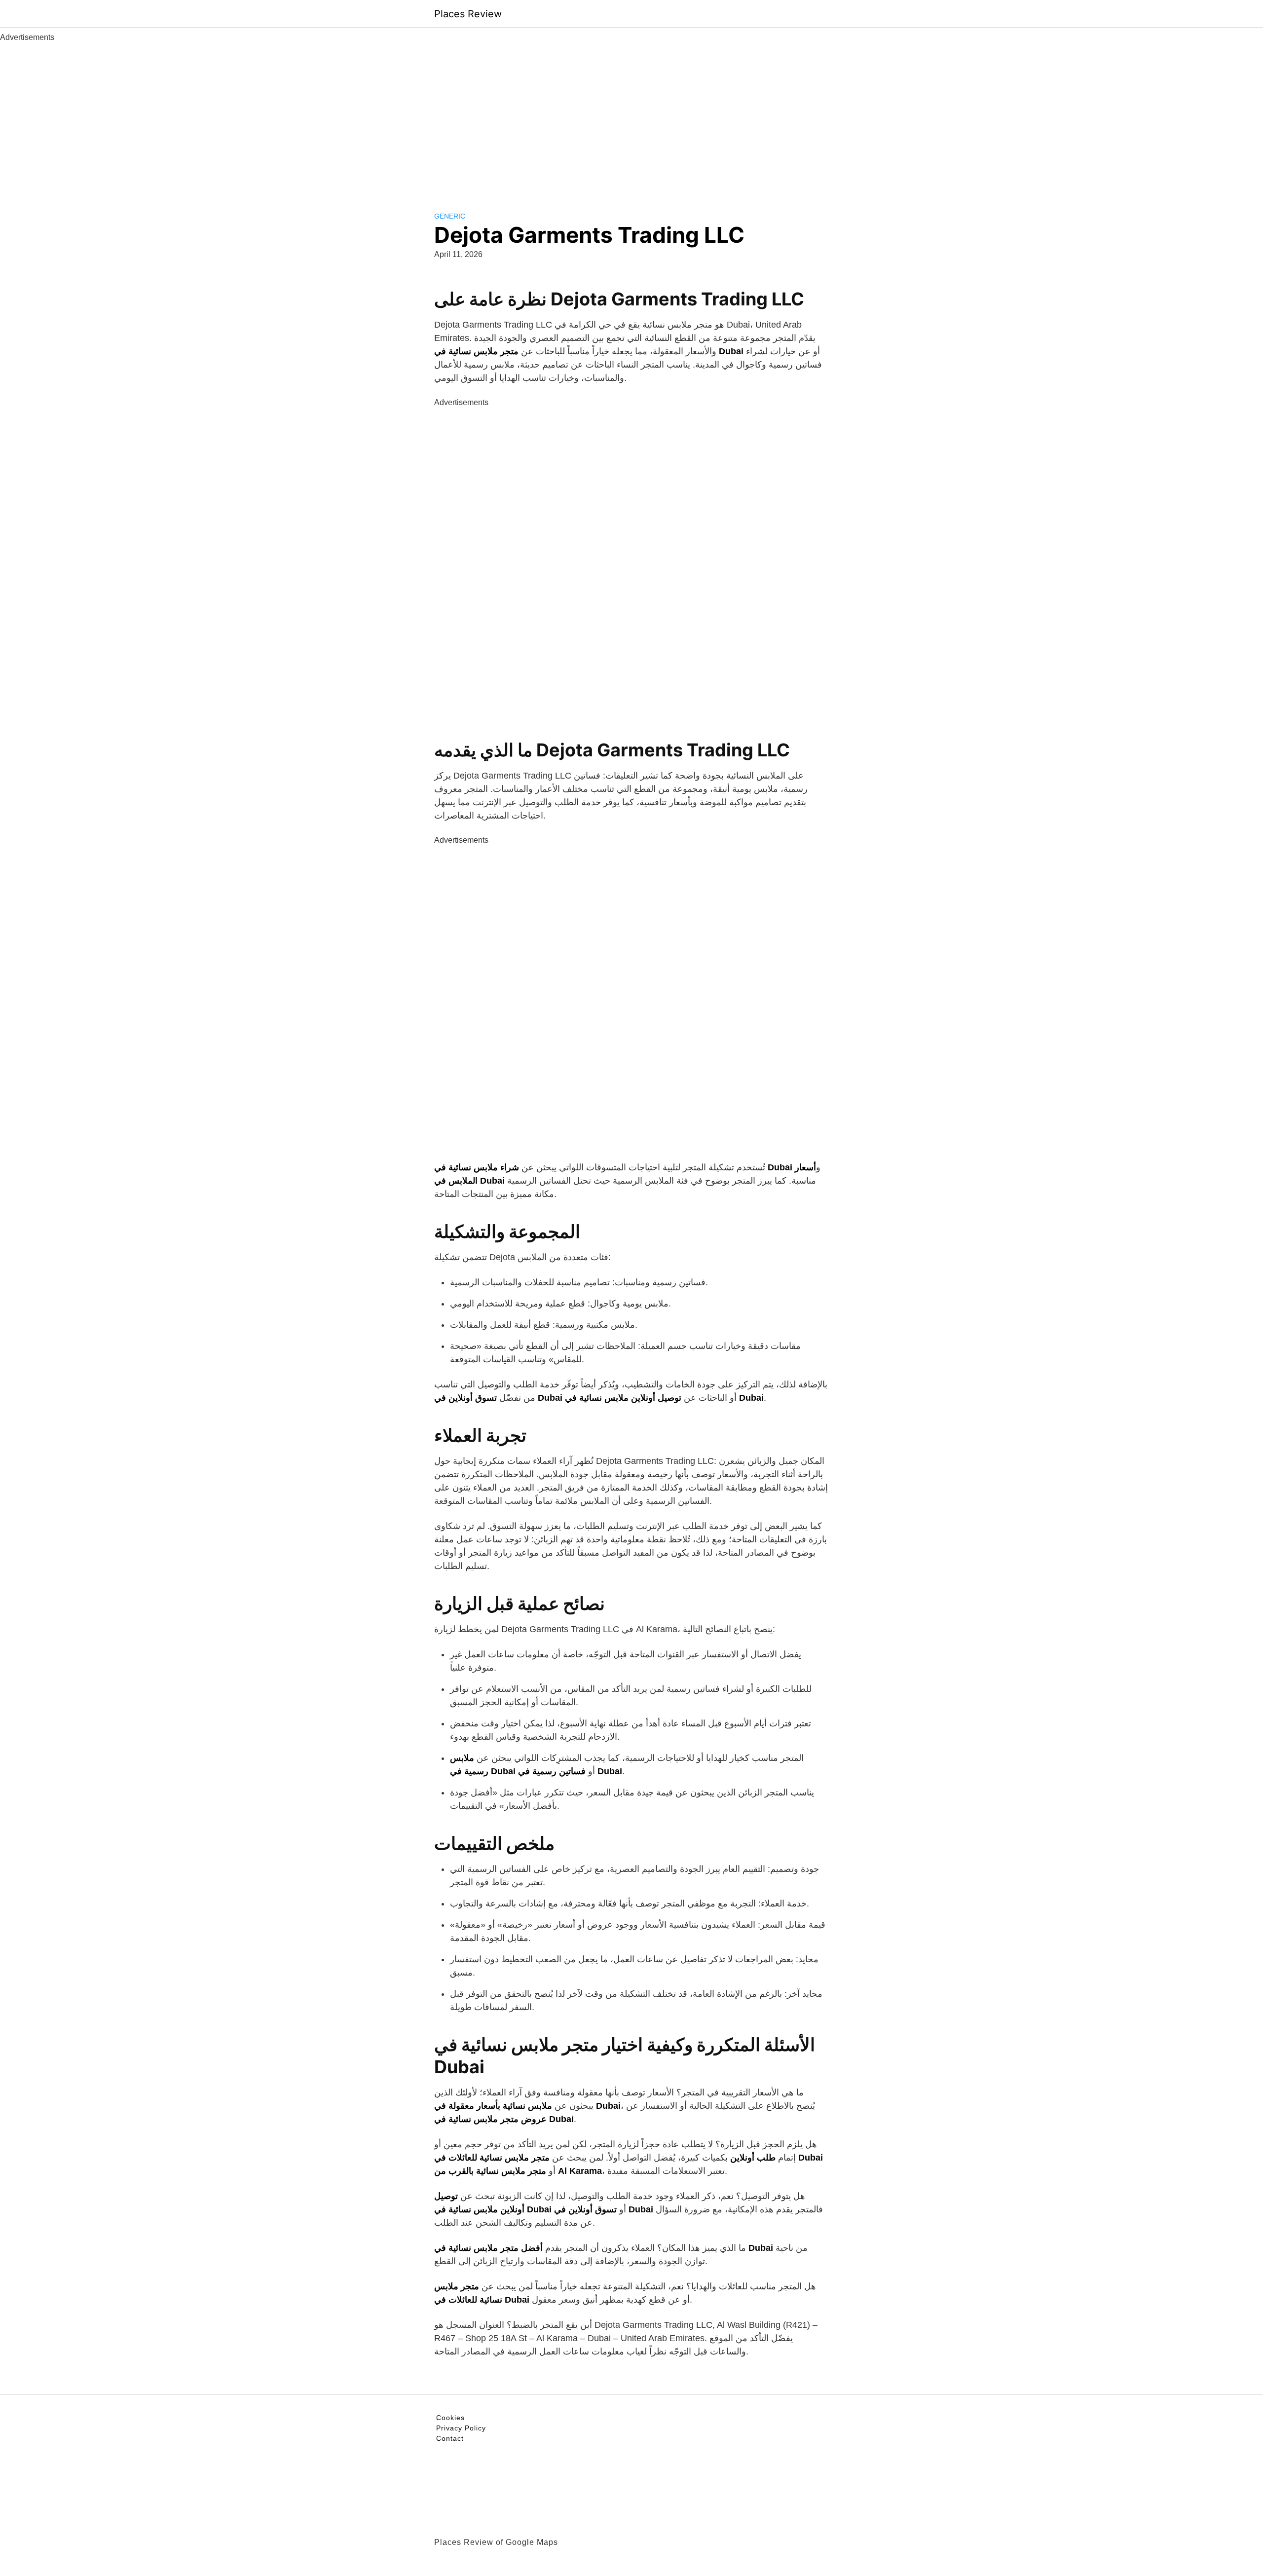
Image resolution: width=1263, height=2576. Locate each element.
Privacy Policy (461, 2428)
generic (450, 216)
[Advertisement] (631, 117)
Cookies (450, 2418)
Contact (450, 2438)
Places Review (468, 14)
